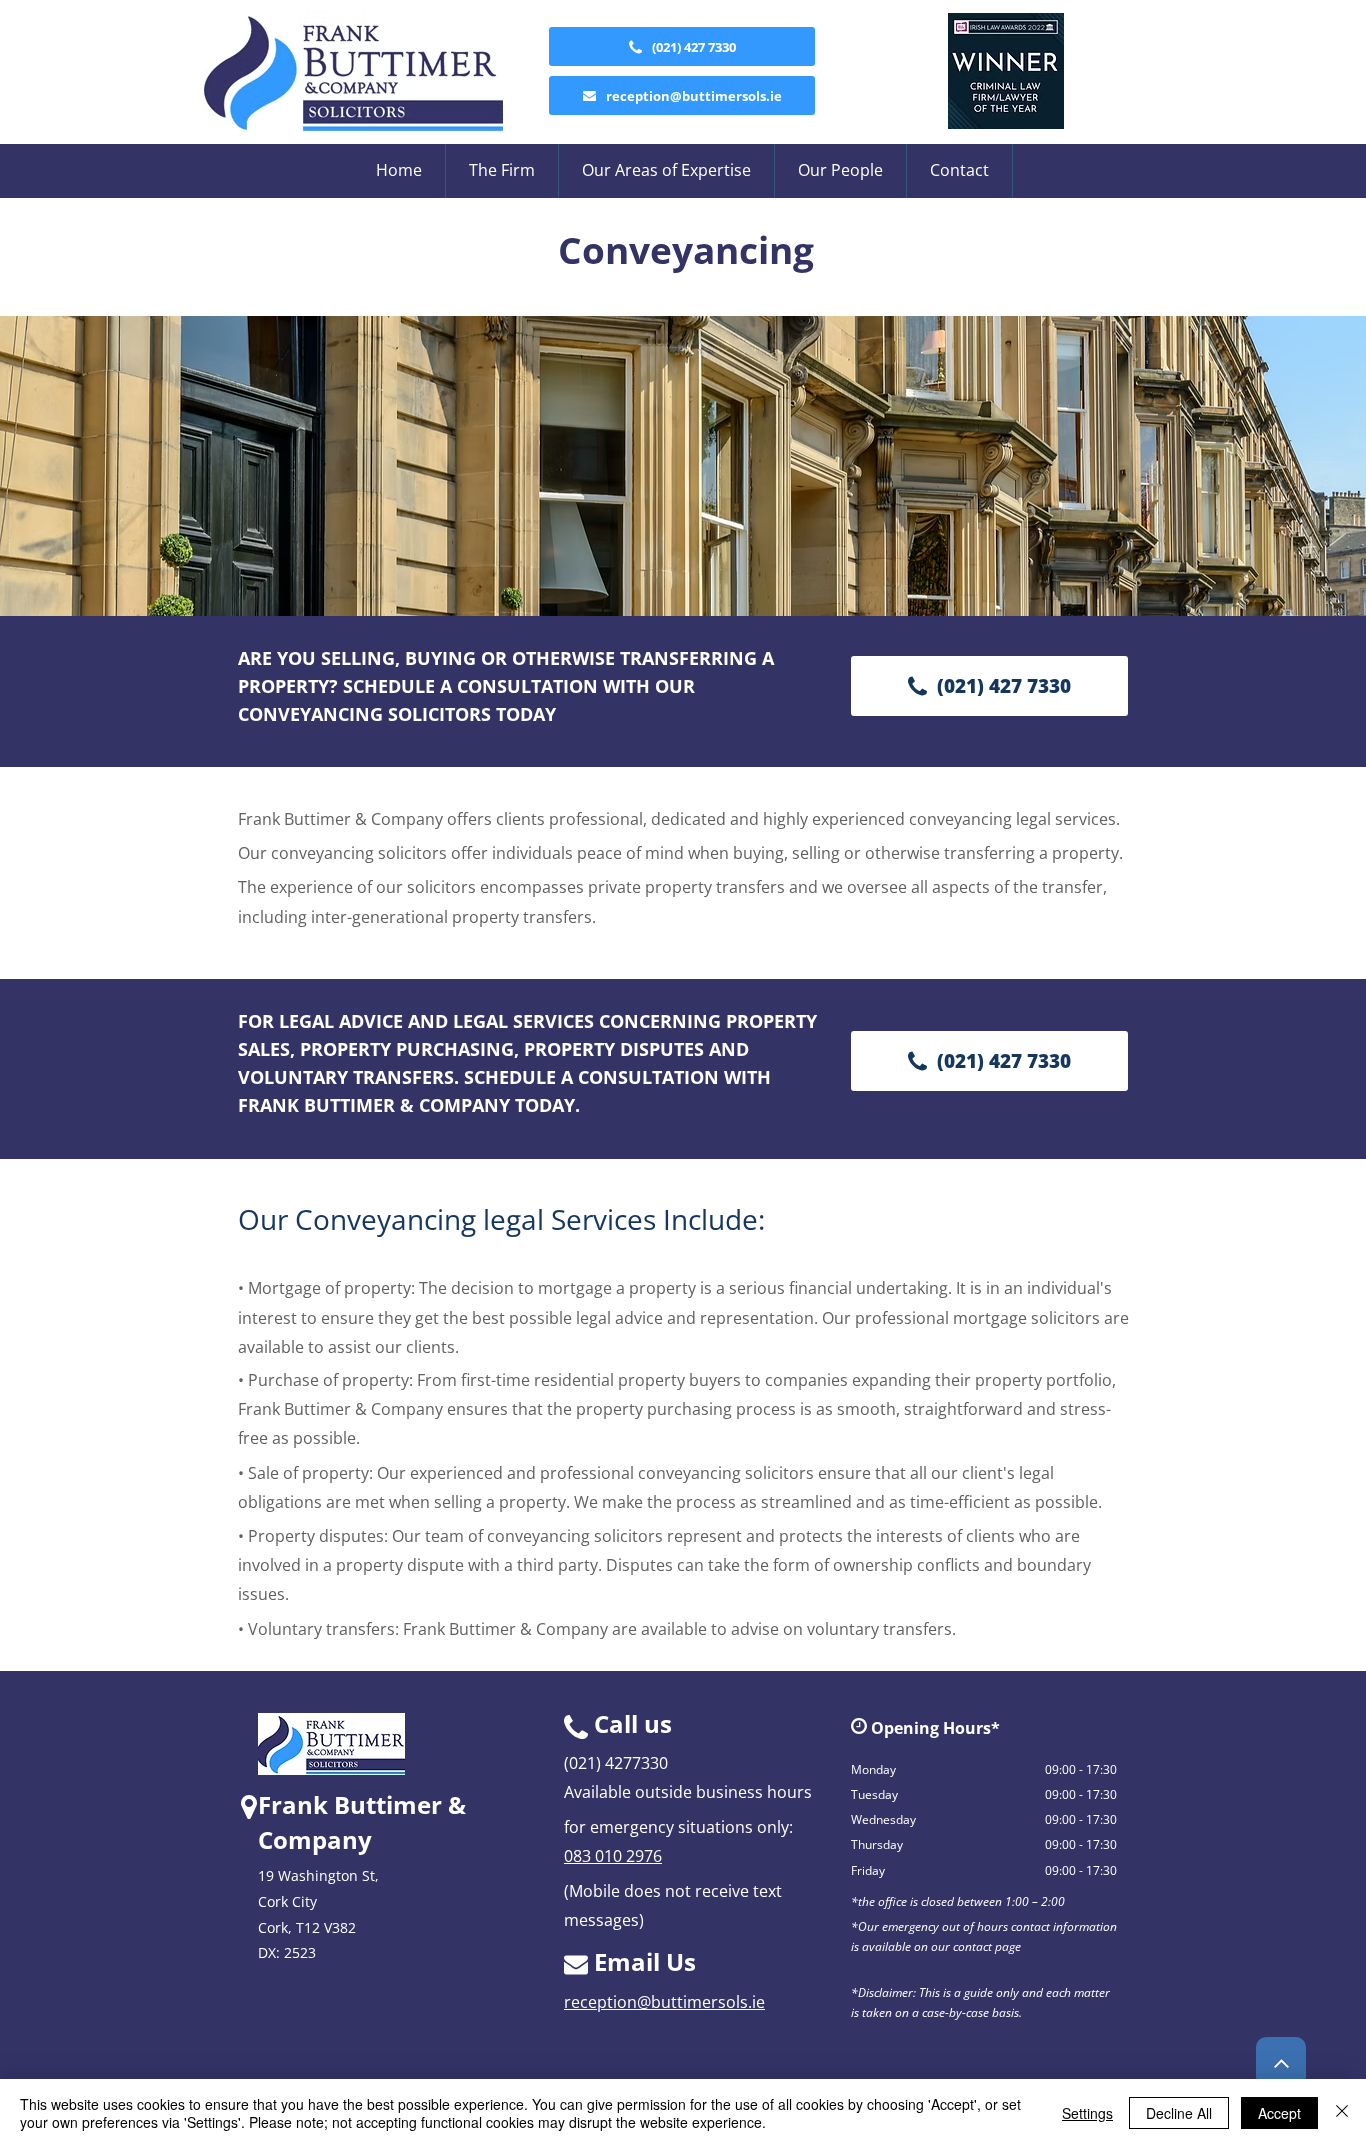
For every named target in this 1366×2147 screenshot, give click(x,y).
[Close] (1342, 2113)
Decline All (1179, 2113)
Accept (1279, 2113)
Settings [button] (1087, 2113)
